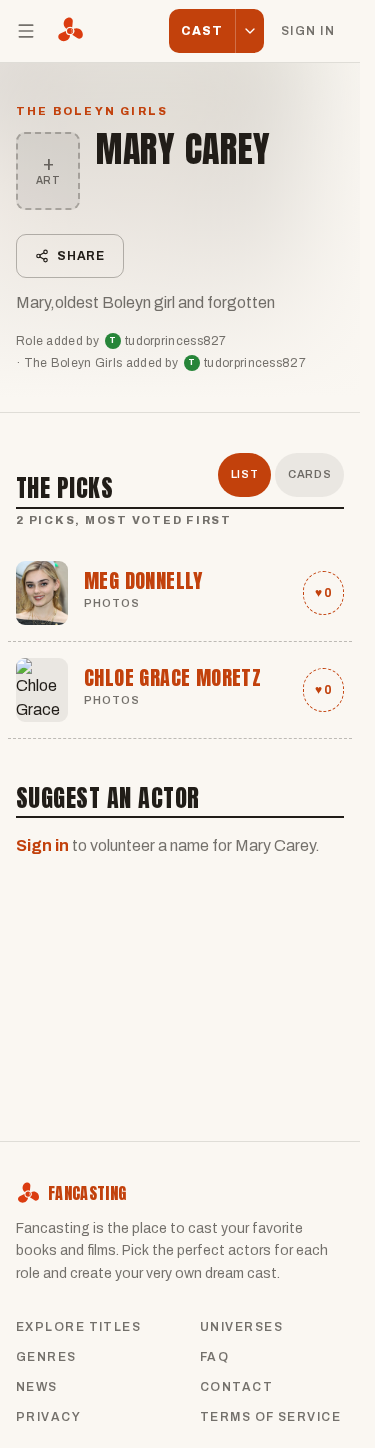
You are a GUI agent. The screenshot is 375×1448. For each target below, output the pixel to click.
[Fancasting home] (70, 31)
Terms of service (270, 1417)
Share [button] (81, 256)
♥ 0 (323, 593)
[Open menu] (26, 31)
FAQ (214, 1357)
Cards (309, 474)
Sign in (308, 31)
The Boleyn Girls (92, 111)
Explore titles (78, 1327)
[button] (249, 31)
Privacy (48, 1417)
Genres (46, 1357)
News (37, 1387)
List (245, 474)
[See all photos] (42, 593)
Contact (236, 1387)
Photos (112, 603)
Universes (241, 1327)
